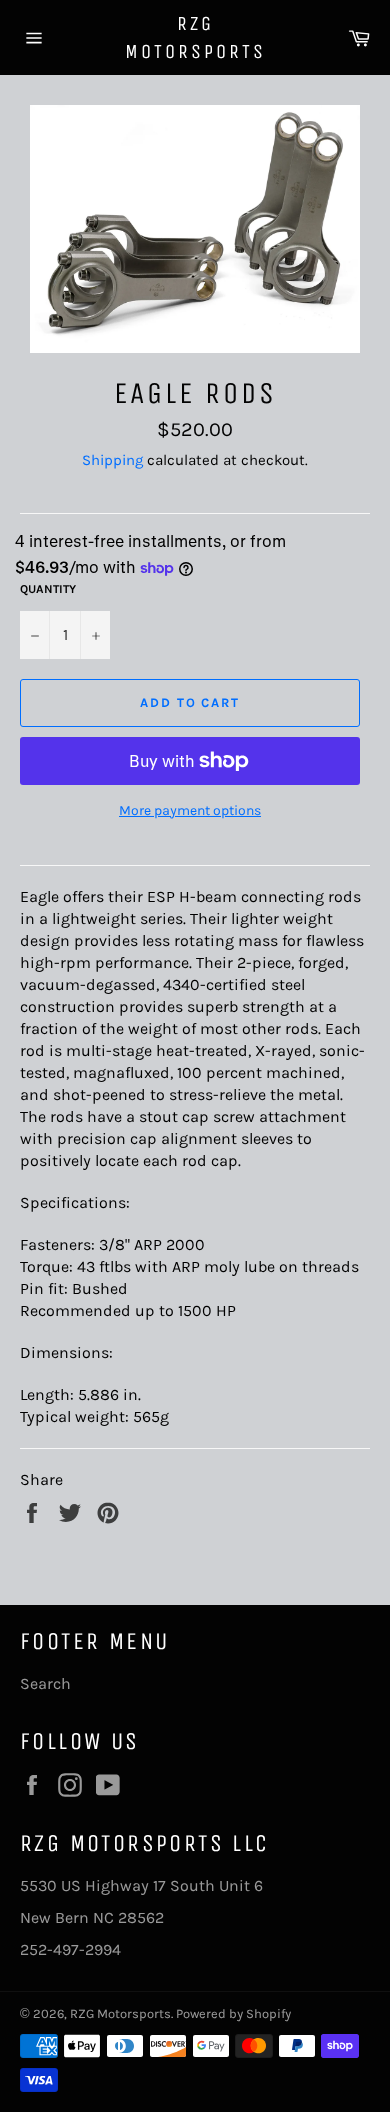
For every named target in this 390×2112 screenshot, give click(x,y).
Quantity (48, 589)
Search (45, 1683)
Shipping (112, 460)
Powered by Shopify (233, 2013)
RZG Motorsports (195, 37)
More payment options (190, 810)
